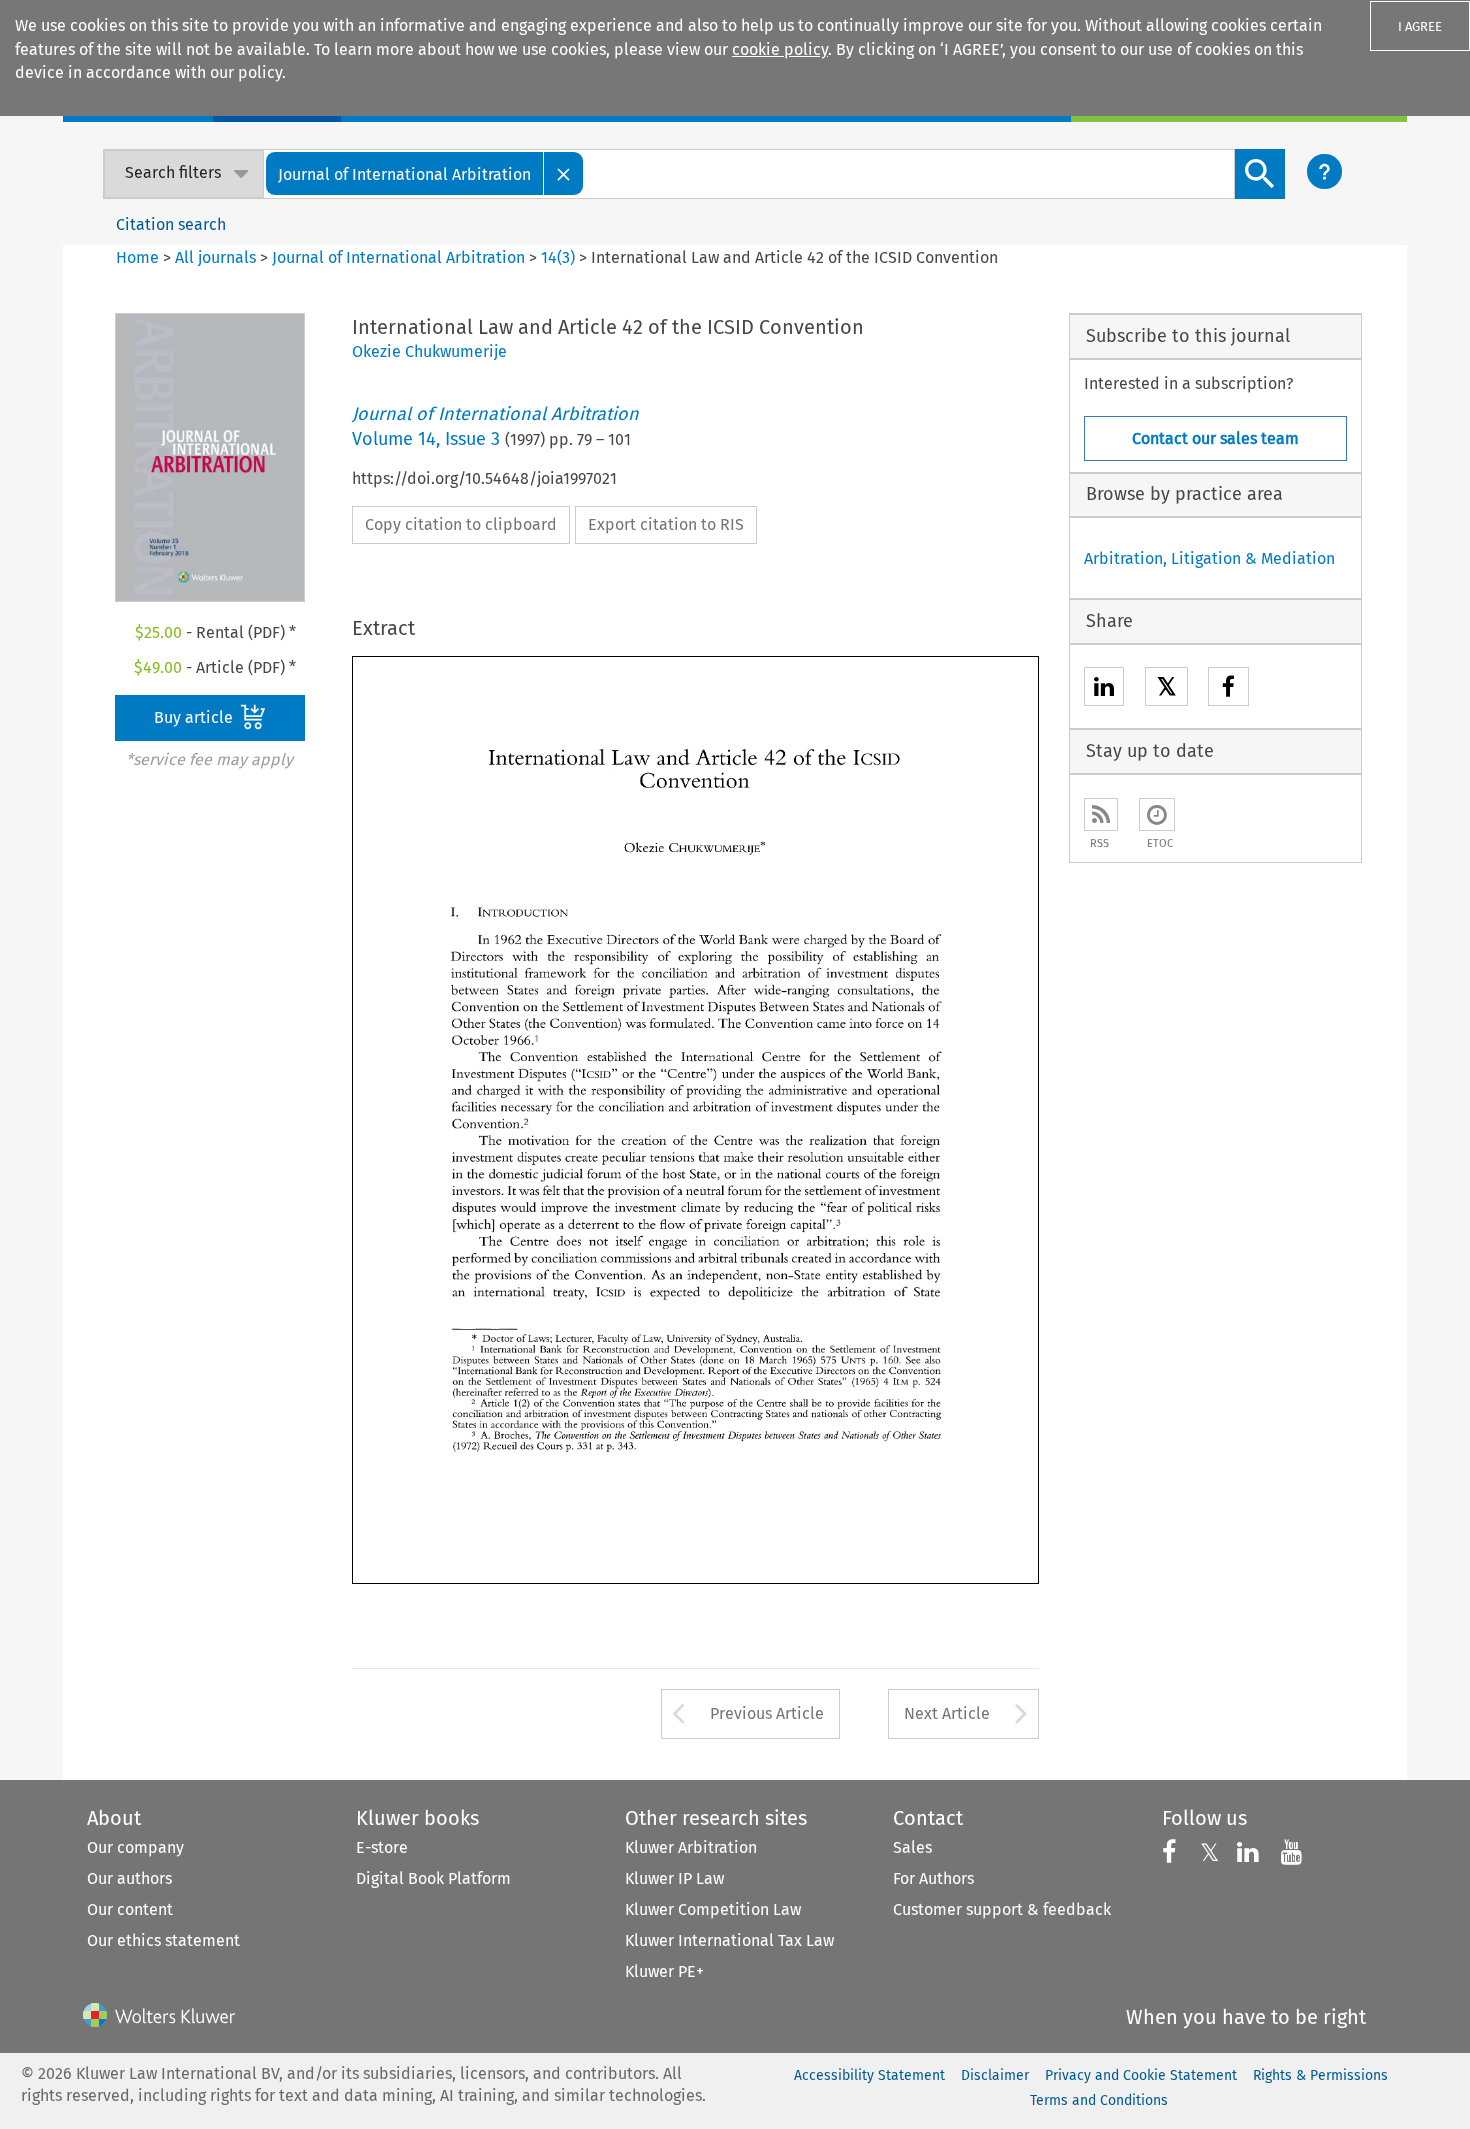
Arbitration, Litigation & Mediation (1209, 558)
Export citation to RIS (666, 524)
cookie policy (780, 49)
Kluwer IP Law (674, 1878)
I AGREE (1420, 26)
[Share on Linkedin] (1104, 689)
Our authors (129, 1878)
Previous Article (767, 1713)
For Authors (933, 1878)
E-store (382, 1847)
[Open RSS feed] (1101, 814)
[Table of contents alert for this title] (1157, 814)
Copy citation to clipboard (461, 524)
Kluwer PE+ (664, 1971)
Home (137, 257)
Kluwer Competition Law (713, 1909)
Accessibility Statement (869, 2075)
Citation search (171, 224)
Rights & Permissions (1320, 2075)
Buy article (195, 717)
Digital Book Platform (433, 1878)
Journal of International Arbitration (398, 257)
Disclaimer (995, 2075)
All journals (217, 257)
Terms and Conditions (1099, 2100)
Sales (912, 1847)
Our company (135, 1847)
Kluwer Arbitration (691, 1847)
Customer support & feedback (1002, 1909)
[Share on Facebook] (1228, 689)
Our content (130, 1909)
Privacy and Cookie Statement (1141, 2075)
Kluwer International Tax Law (729, 1940)
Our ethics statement (163, 1940)
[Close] (564, 173)
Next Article (947, 1713)
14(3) (558, 257)
